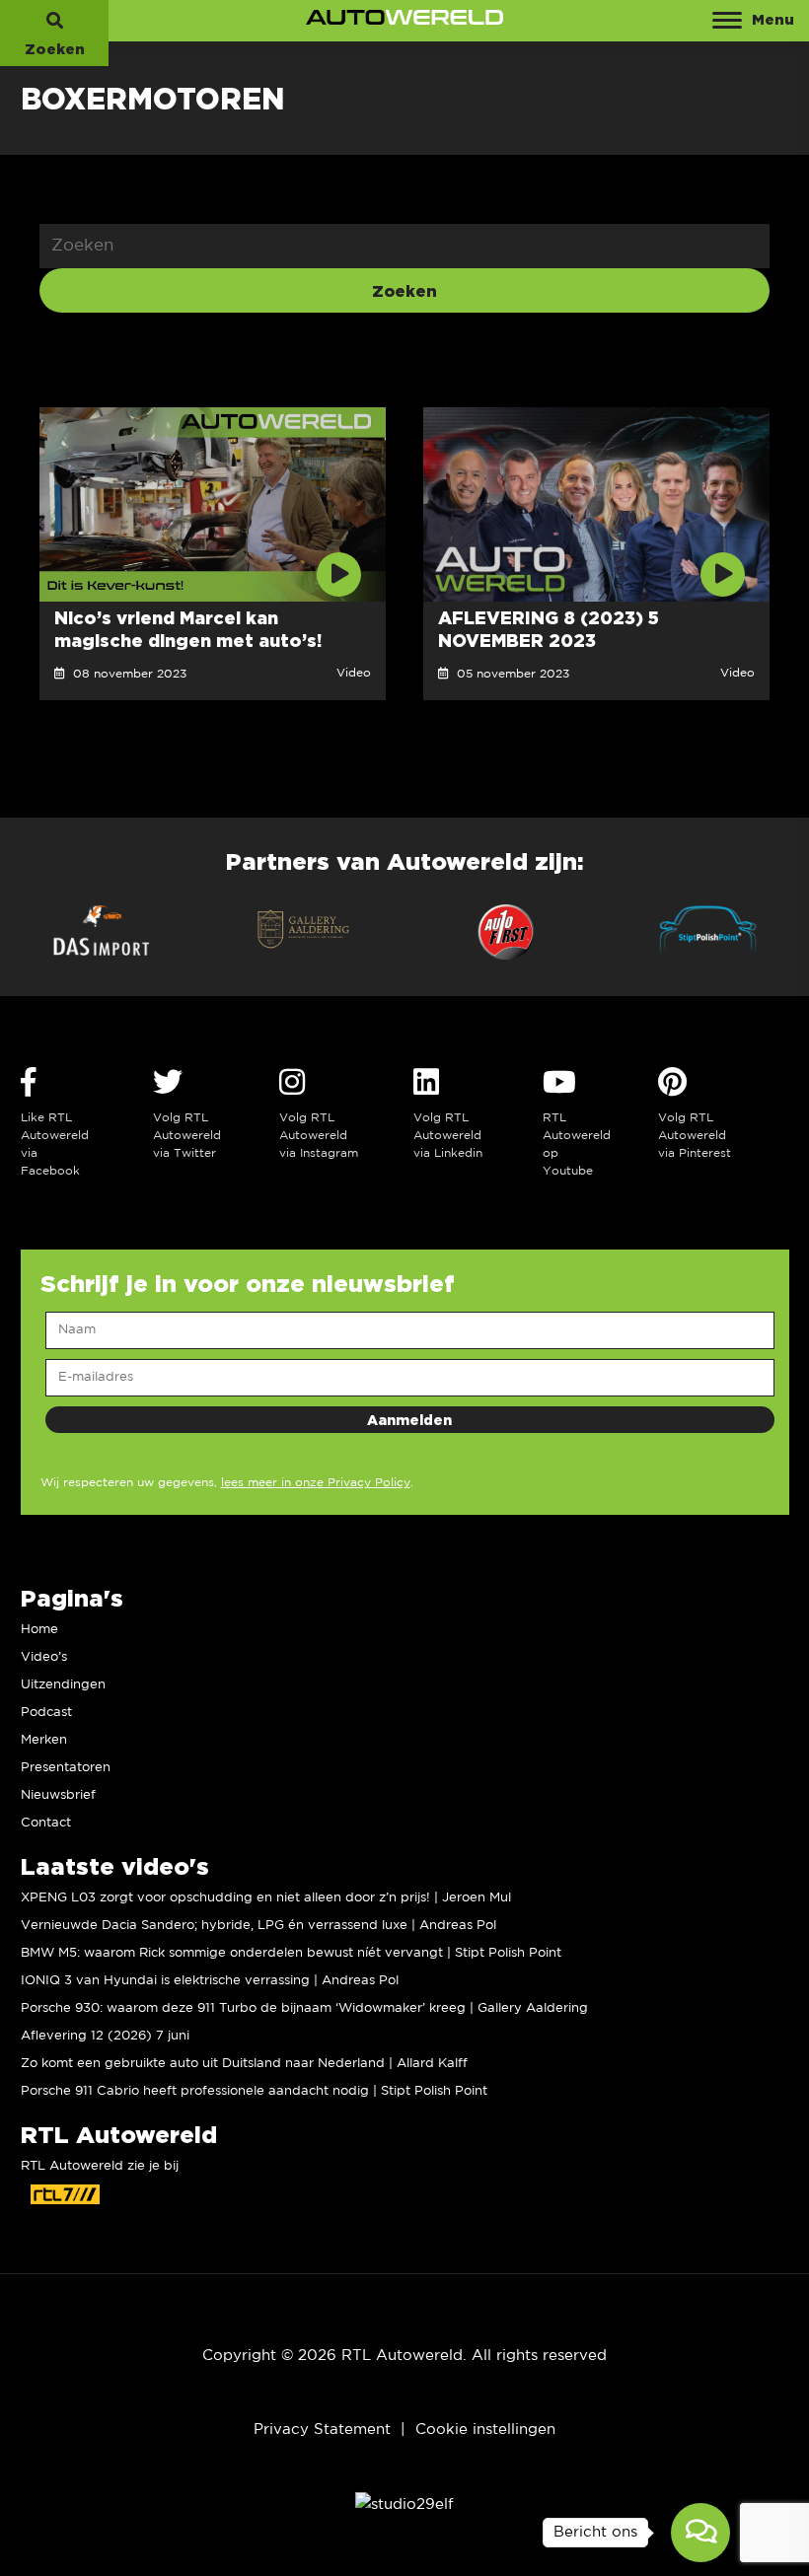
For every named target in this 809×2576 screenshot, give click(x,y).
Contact (46, 1823)
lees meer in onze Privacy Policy (316, 1483)
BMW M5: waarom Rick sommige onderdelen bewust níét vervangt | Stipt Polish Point (291, 1953)
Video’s (44, 1657)
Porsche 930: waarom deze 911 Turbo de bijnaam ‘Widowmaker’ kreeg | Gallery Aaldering (304, 2008)
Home (39, 1630)
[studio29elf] (404, 2504)
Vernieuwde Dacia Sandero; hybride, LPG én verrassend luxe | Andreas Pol (258, 1926)
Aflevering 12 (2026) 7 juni (105, 2036)
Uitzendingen (63, 1685)
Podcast (46, 1713)
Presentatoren (66, 1768)
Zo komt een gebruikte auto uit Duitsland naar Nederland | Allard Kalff (244, 2064)
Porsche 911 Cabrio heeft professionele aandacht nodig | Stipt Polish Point (254, 2091)
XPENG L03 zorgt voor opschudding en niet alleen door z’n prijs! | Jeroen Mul (266, 1898)
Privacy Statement (322, 2430)
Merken (44, 1740)
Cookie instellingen (485, 2430)
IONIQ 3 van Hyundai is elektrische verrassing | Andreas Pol (210, 1981)
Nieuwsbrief (58, 1795)
